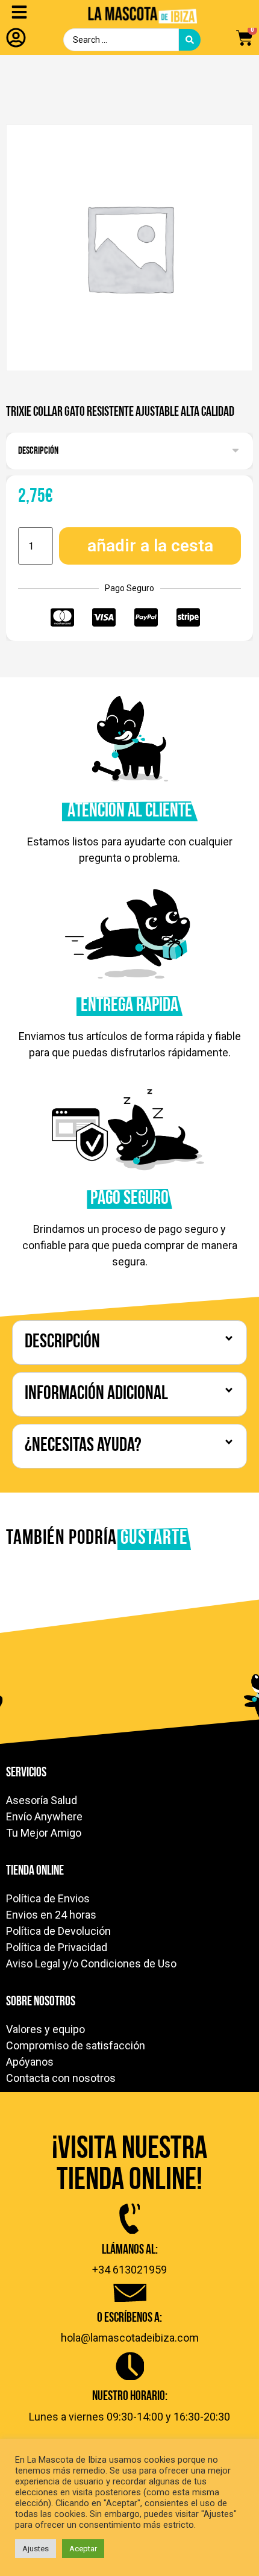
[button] (129, 450)
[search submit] (190, 40)
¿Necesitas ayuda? (83, 1446)
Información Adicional (96, 1394)
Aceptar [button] (83, 2549)
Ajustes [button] (36, 2549)
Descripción (38, 451)
